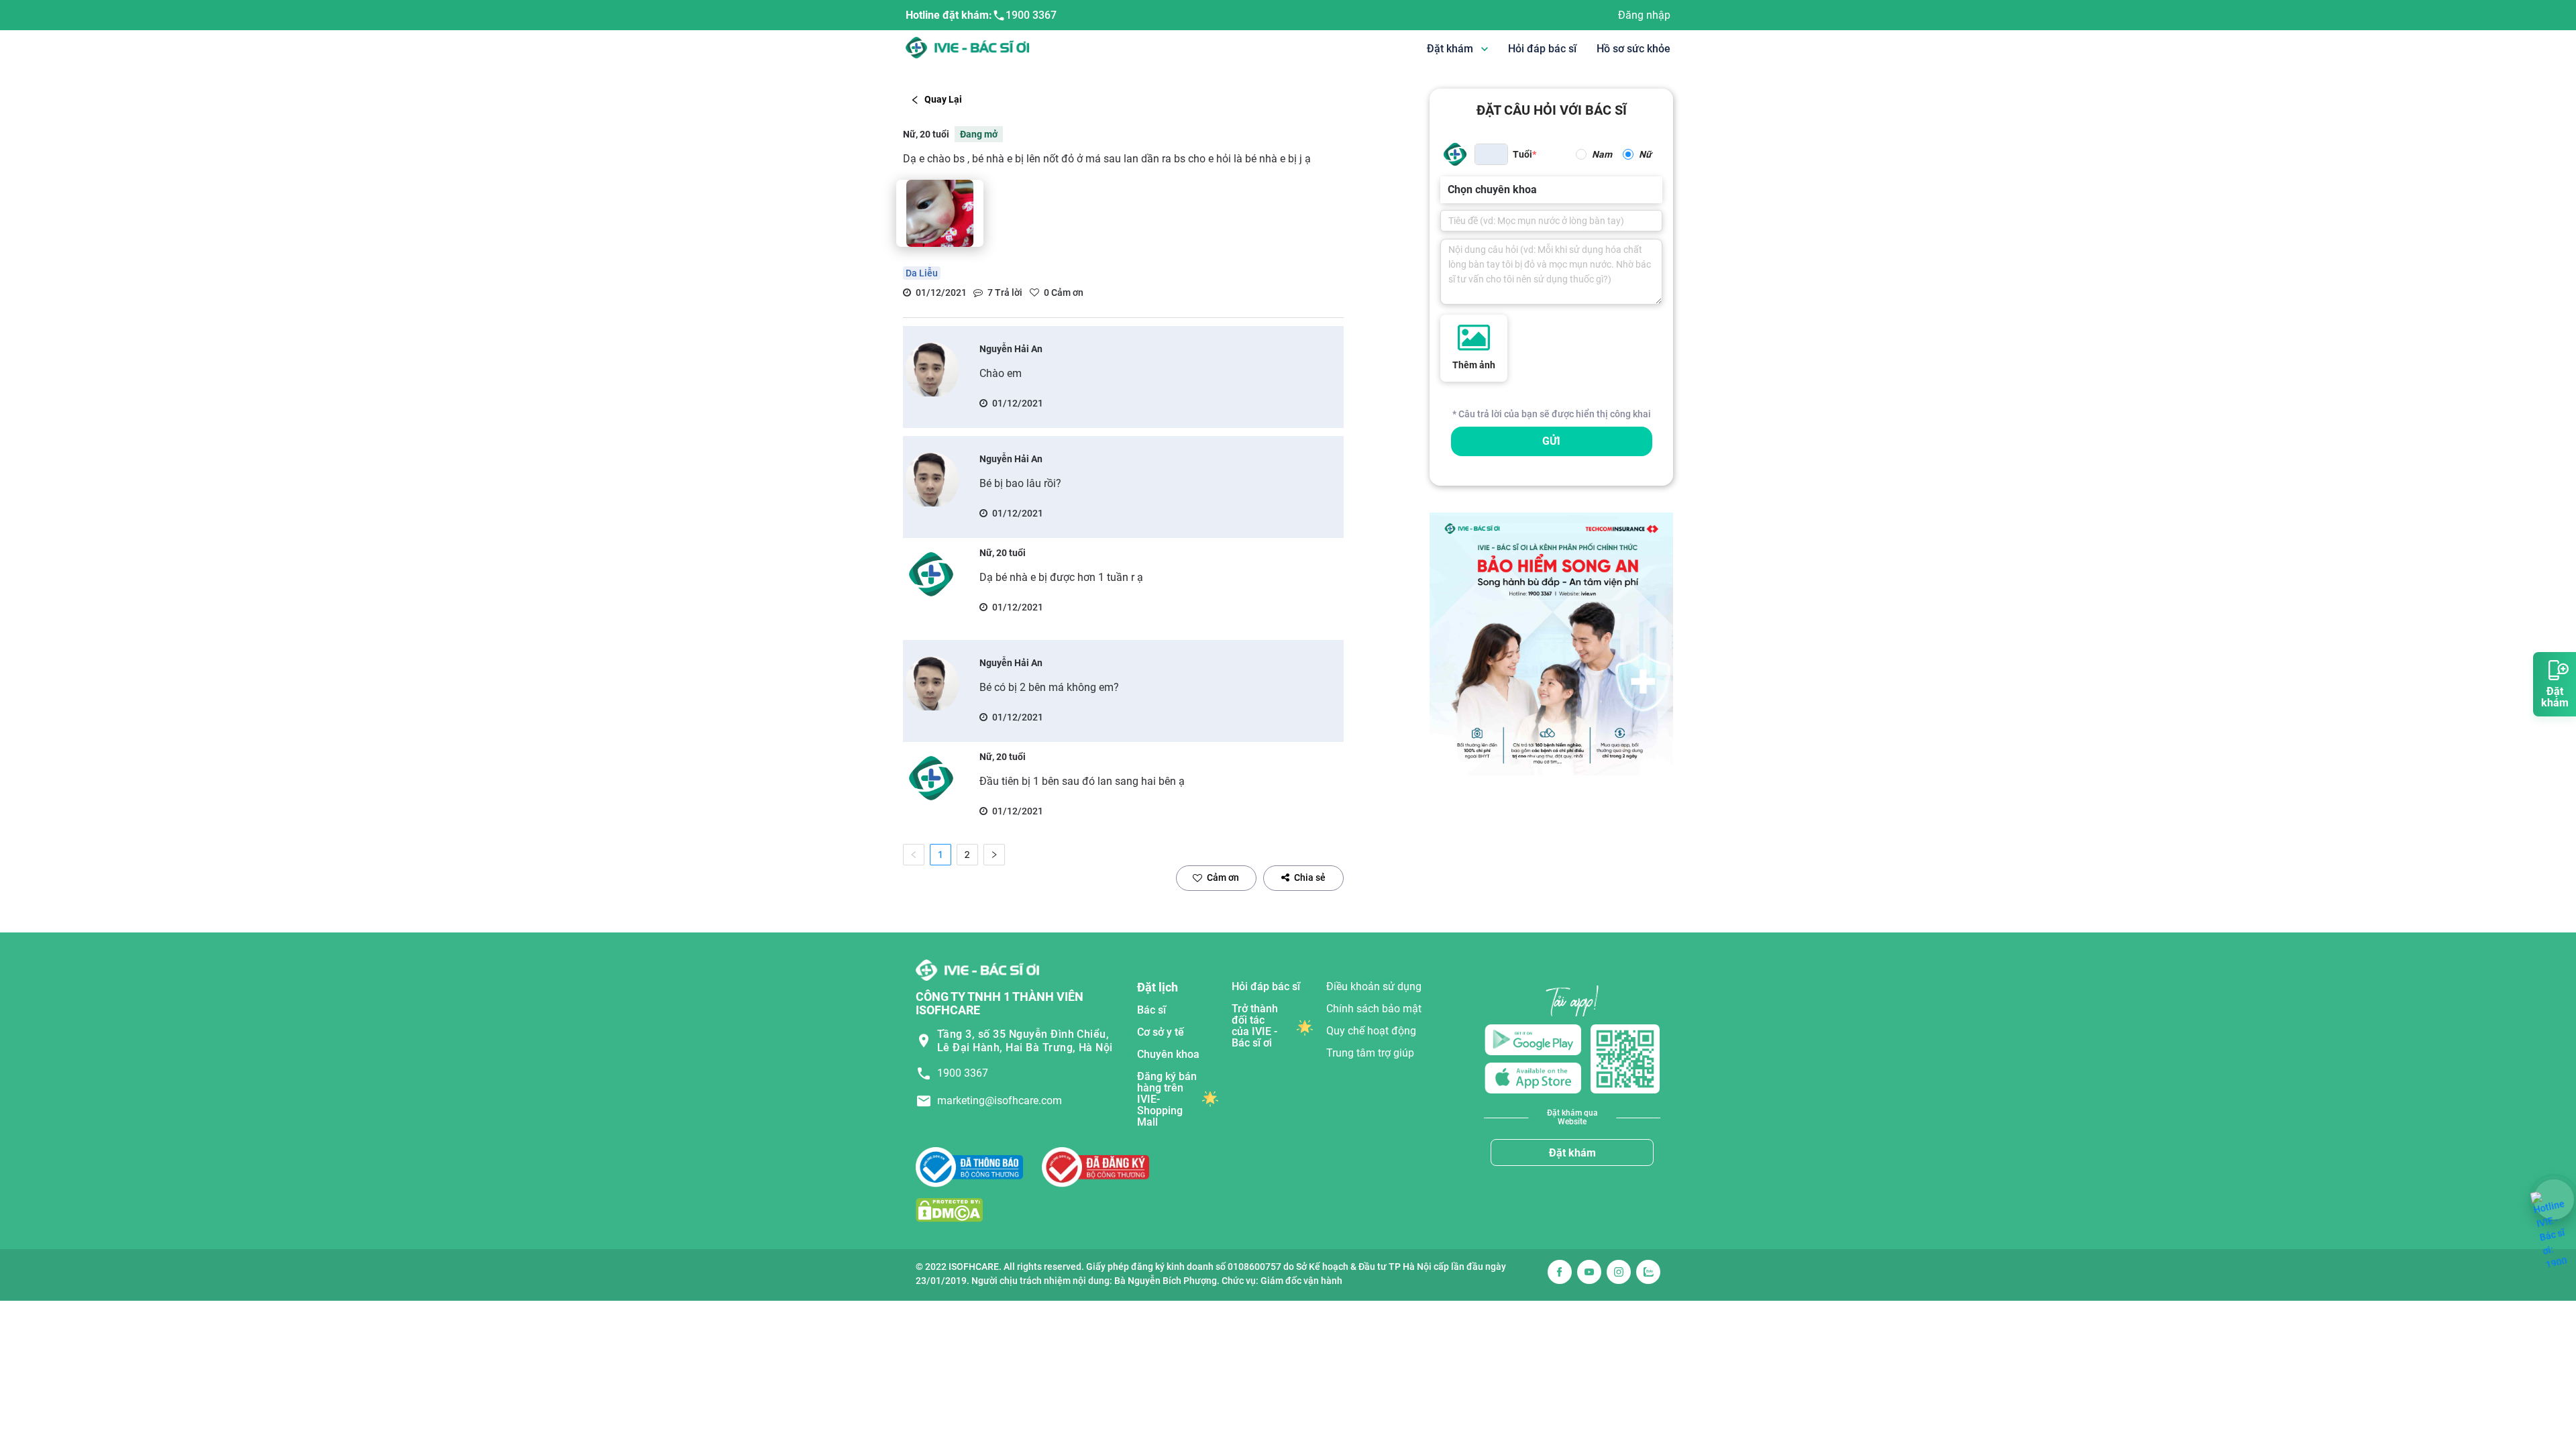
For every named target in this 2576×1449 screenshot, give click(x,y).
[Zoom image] (940, 213)
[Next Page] (994, 855)
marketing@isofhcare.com (1000, 1101)
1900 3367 (1031, 15)
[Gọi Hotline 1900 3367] (2554, 1199)
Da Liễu (922, 273)
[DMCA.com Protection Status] (949, 1210)
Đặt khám (1572, 1153)
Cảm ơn (1223, 877)
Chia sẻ (1310, 877)
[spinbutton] (1491, 154)
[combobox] (1449, 190)
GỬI (1551, 441)
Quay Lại (943, 99)
